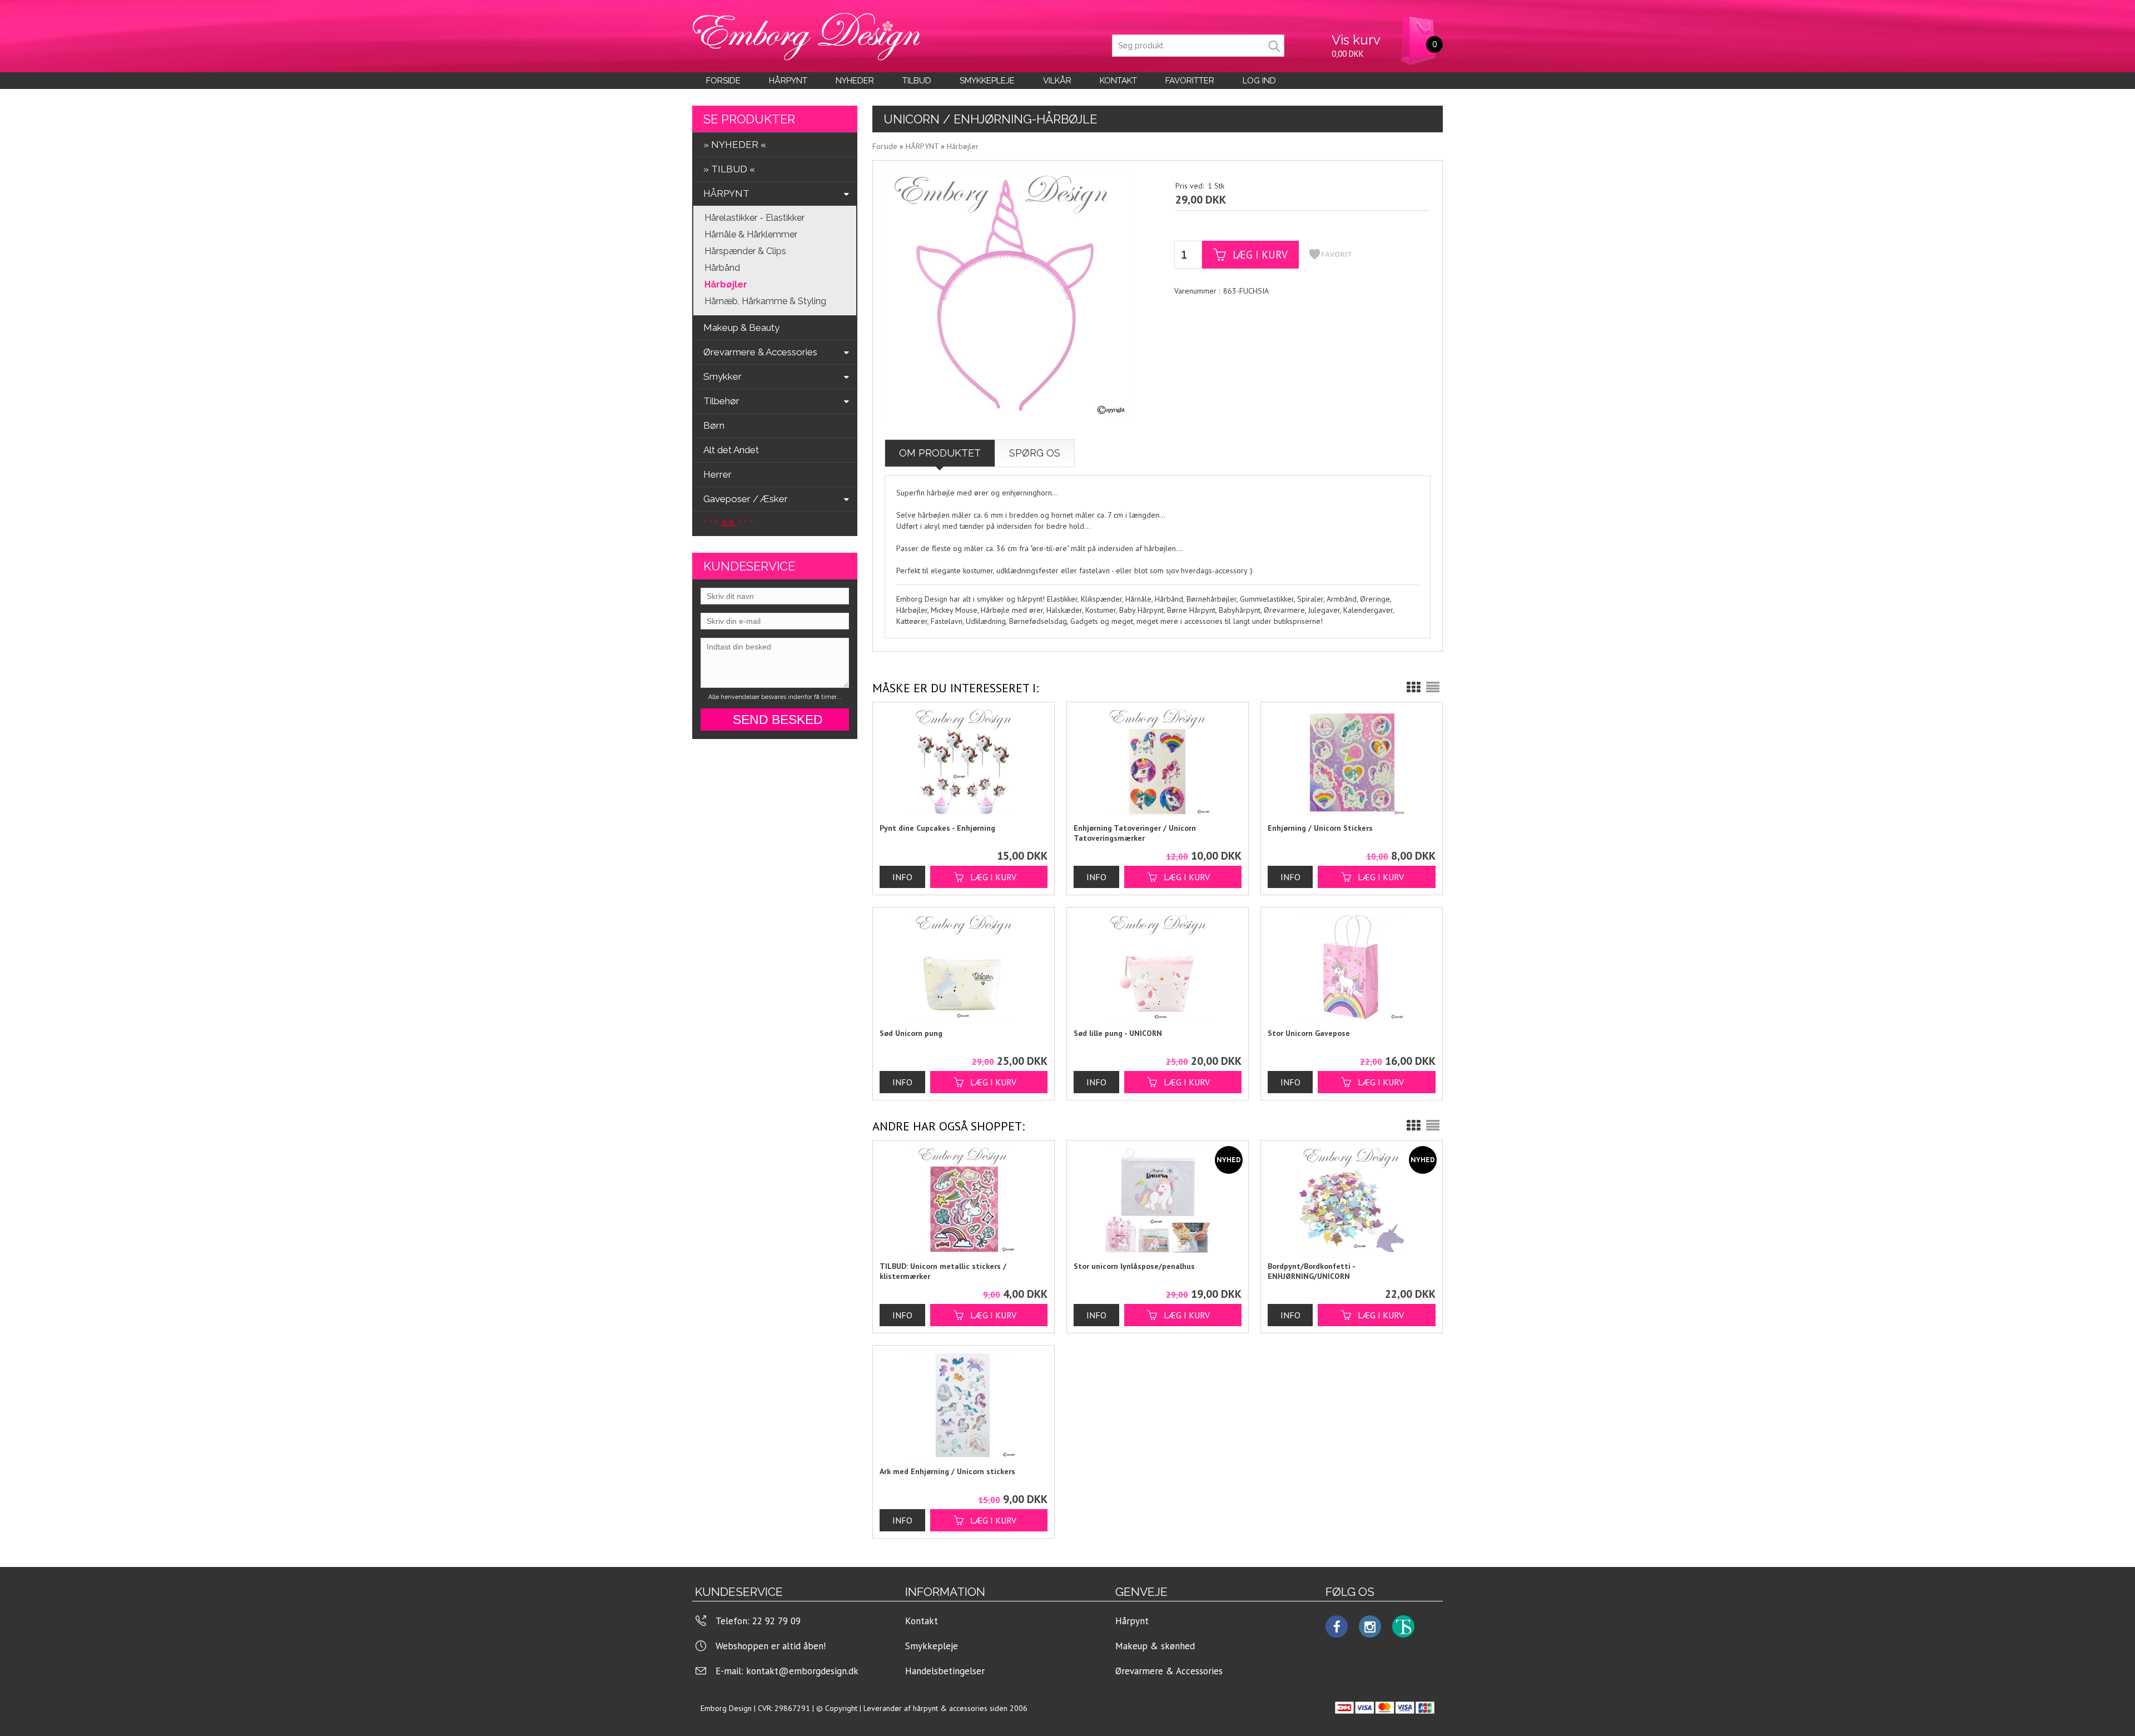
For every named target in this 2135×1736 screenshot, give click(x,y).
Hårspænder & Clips (745, 251)
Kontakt (922, 1621)
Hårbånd (722, 268)
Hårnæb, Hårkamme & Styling (765, 301)
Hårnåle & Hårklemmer (751, 234)
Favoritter (1190, 81)
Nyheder (855, 81)
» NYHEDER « (735, 145)
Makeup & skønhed (1155, 1646)
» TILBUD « (729, 169)
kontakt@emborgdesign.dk (802, 1671)
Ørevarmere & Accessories (1169, 1671)
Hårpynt (788, 81)
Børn (714, 425)
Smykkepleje (987, 81)
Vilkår (1057, 81)
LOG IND (1259, 81)
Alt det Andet (731, 450)
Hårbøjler (726, 284)
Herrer (718, 474)
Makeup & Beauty (741, 328)
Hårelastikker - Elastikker (754, 218)
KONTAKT (1118, 81)
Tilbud (917, 81)
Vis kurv (1356, 40)
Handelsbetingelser (945, 1671)
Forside (723, 81)
